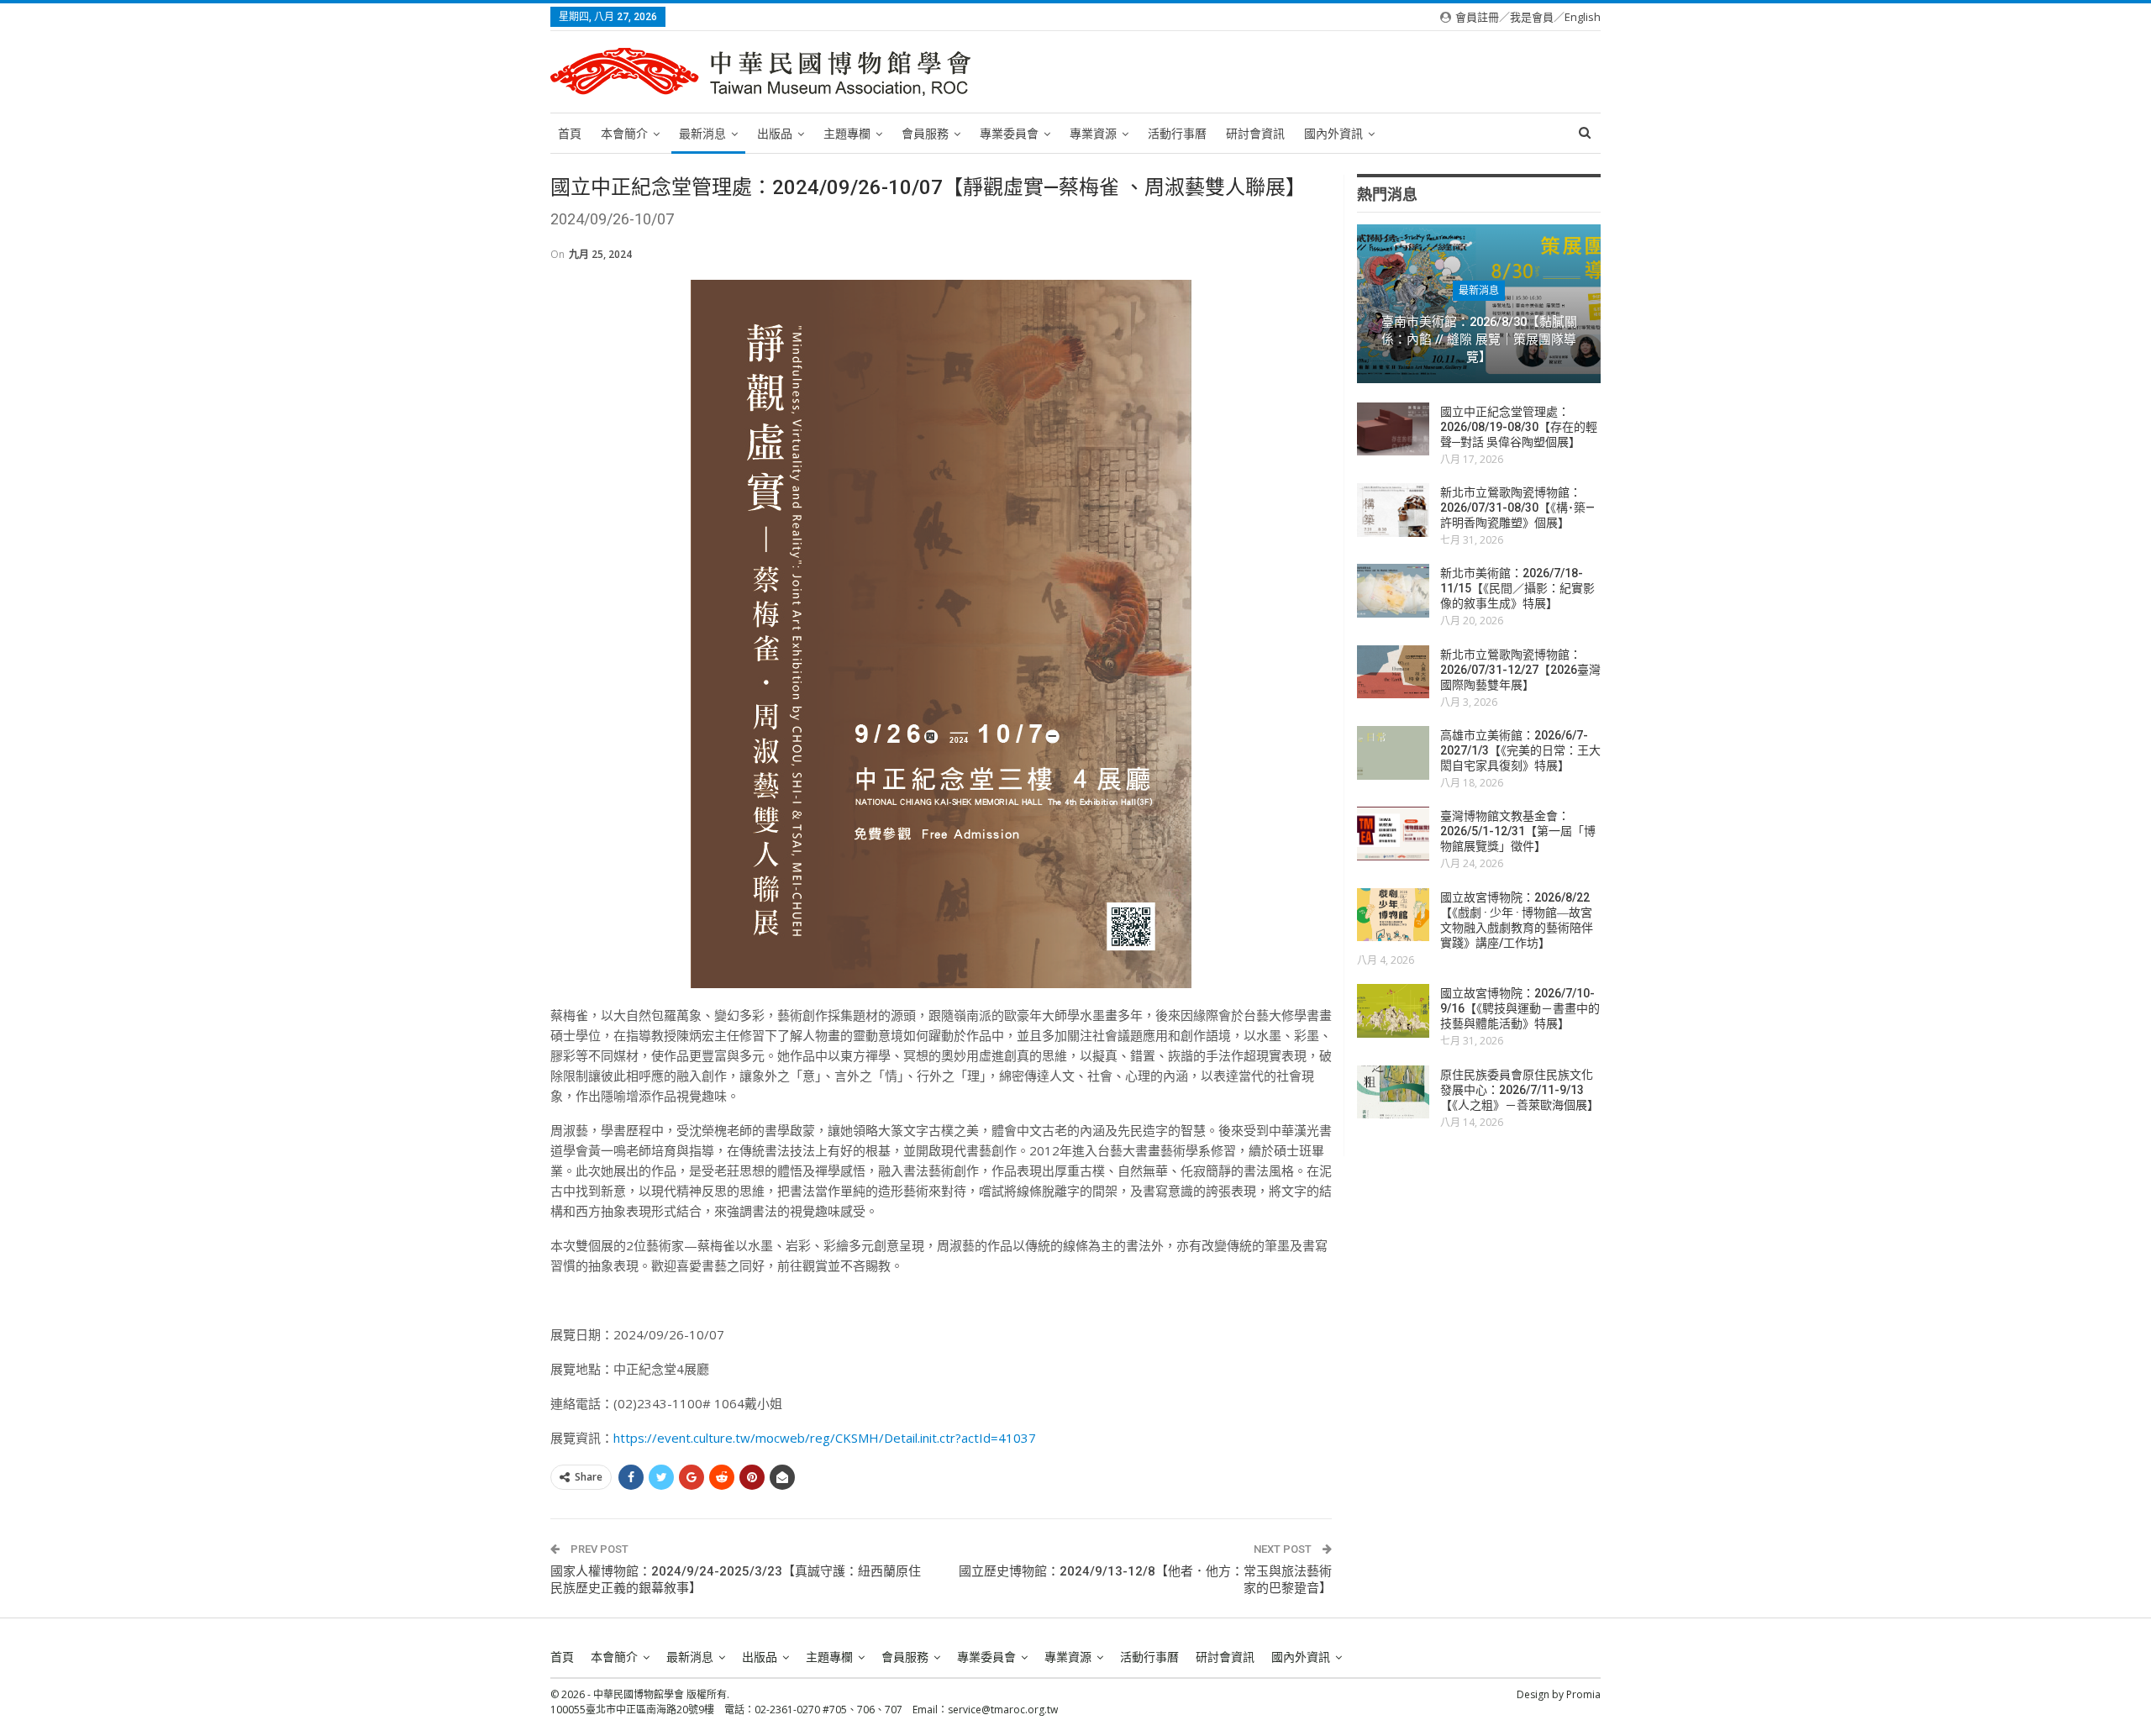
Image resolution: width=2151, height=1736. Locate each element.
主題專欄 (847, 134)
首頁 (570, 134)
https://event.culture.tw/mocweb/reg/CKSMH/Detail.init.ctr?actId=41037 (825, 1438)
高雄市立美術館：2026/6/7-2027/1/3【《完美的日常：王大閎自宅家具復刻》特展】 (1520, 750)
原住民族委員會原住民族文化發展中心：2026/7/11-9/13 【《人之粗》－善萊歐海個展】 (1520, 1090)
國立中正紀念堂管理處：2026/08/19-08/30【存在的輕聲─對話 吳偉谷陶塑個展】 (1519, 427)
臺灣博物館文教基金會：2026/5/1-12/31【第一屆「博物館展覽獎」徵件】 (1518, 831)
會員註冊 (1477, 17)
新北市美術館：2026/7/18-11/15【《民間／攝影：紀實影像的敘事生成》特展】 (1517, 588)
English (1583, 17)
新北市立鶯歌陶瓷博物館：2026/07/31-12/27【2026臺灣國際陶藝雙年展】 (1520, 670)
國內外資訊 (1333, 134)
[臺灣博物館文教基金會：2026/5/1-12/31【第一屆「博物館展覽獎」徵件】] (1393, 834)
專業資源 (1093, 134)
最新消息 (702, 134)
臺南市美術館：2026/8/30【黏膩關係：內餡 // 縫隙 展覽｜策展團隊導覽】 (1479, 339)
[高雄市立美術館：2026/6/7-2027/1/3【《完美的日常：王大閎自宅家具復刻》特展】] (1393, 753)
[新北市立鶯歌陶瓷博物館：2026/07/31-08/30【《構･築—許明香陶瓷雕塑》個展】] (1393, 510)
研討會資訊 (1255, 134)
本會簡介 (624, 134)
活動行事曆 (1177, 134)
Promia (1583, 1694)
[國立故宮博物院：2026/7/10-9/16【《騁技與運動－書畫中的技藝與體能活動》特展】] (1393, 1011)
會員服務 (925, 134)
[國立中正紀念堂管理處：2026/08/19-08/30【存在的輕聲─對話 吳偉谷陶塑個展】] (1393, 429)
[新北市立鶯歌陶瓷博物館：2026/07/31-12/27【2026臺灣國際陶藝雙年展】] (1393, 672)
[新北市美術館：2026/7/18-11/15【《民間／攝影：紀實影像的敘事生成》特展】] (1393, 591)
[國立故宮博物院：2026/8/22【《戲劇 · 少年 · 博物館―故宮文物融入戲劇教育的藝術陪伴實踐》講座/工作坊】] (1393, 915)
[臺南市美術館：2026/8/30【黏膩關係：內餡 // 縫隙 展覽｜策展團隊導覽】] (1479, 304)
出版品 (775, 134)
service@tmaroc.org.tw (1003, 1710)
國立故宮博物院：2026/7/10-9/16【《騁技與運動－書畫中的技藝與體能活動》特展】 (1520, 1008)
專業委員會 (1009, 134)
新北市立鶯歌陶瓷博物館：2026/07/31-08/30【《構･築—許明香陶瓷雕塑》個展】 (1517, 508)
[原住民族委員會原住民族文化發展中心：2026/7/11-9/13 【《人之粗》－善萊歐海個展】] (1393, 1092)
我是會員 (1532, 17)
